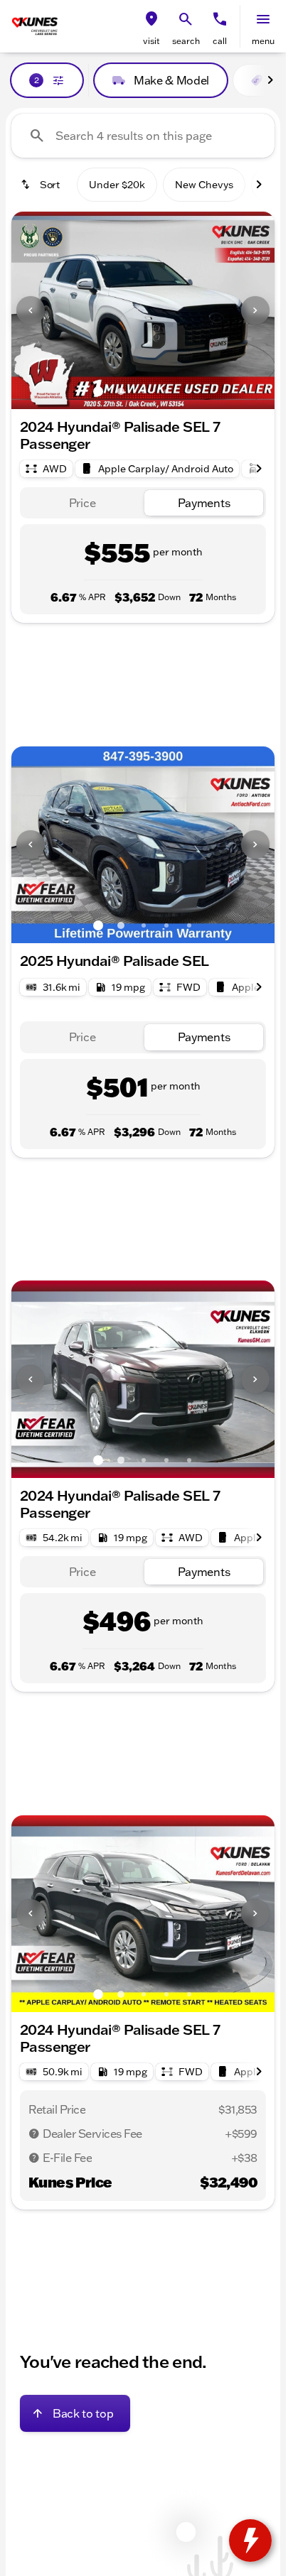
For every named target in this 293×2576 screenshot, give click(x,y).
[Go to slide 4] (166, 391)
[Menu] (263, 19)
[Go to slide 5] (189, 391)
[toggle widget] (250, 2540)
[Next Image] (255, 310)
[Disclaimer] (34, 2134)
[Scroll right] (270, 80)
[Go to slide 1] (98, 391)
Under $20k (117, 185)
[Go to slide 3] (144, 391)
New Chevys (204, 185)
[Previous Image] (31, 310)
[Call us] (220, 19)
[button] (151, 26)
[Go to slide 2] (121, 391)
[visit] (151, 19)
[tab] (82, 503)
